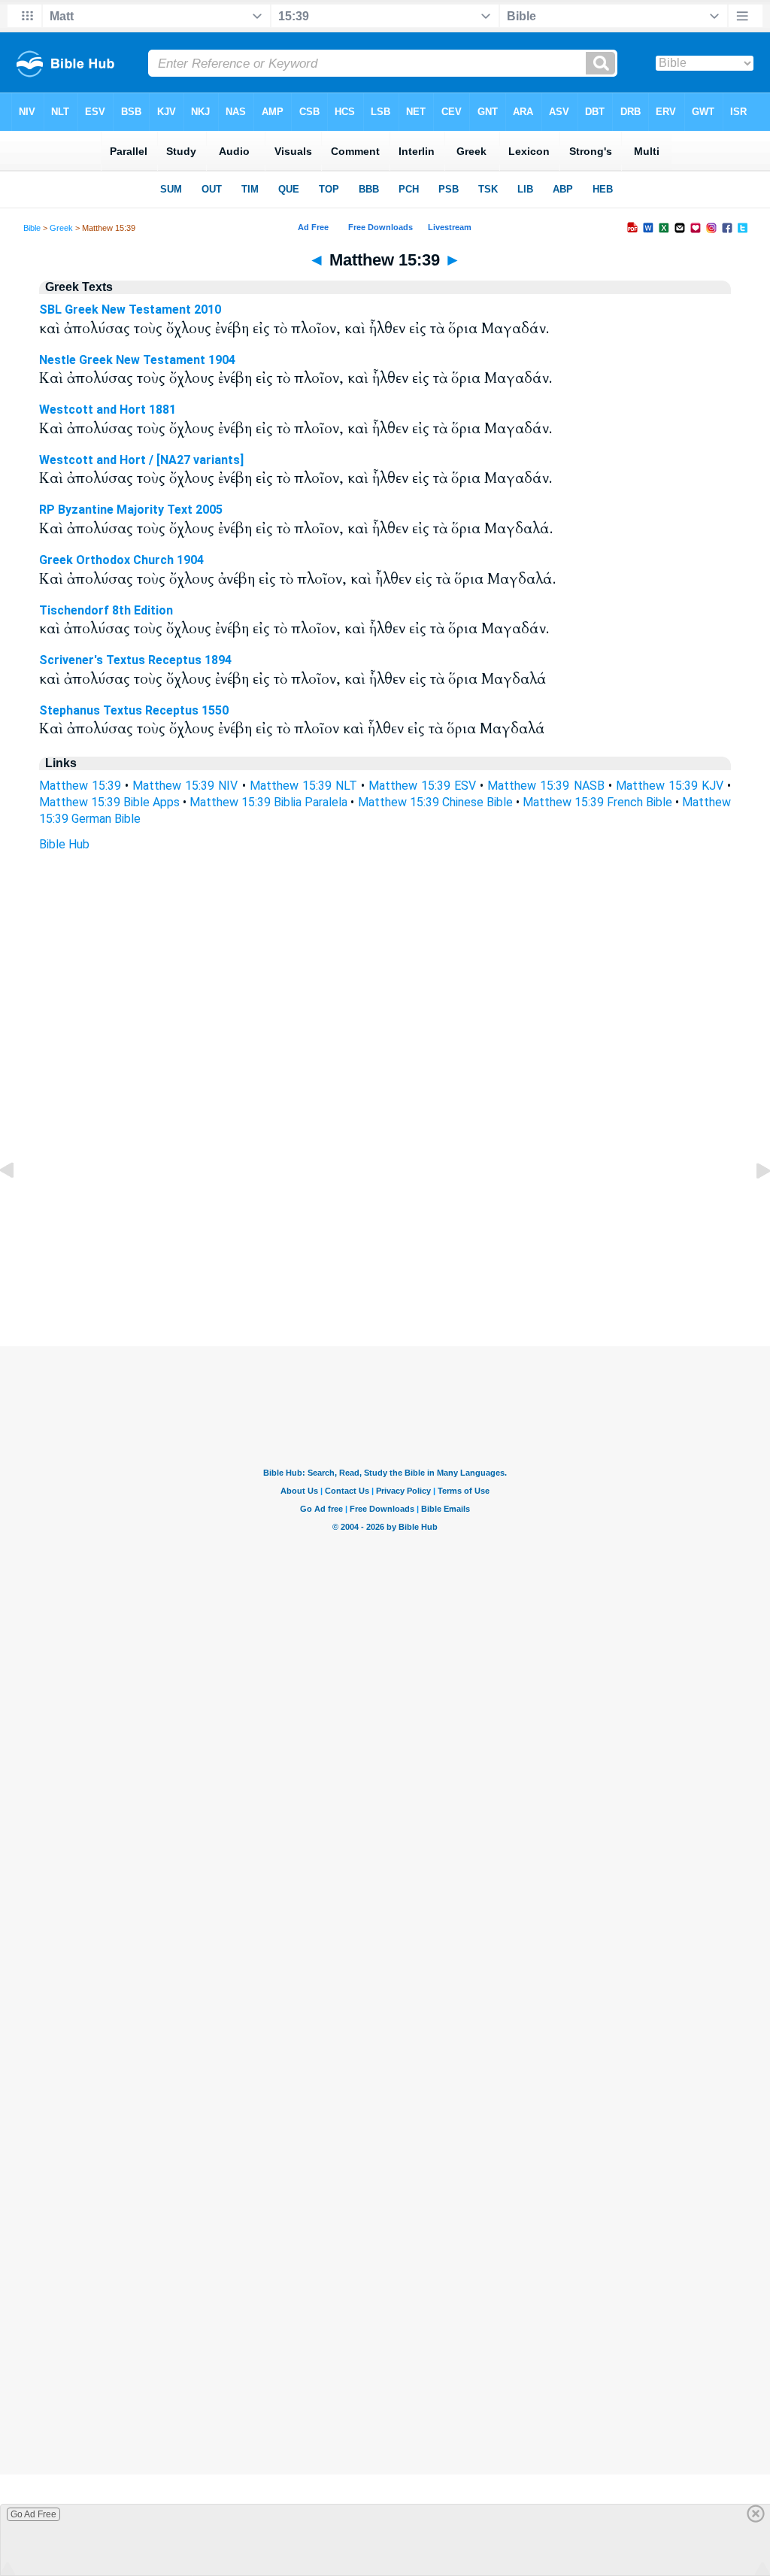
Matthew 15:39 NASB (546, 786)
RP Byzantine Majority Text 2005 (131, 510)
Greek (61, 228)
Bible (32, 228)
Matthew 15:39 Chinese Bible (435, 802)
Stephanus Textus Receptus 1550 (134, 710)
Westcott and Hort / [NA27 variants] (141, 460)
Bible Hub (64, 844)
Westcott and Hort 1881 (108, 410)
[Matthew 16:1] (751, 1205)
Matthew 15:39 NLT (303, 786)
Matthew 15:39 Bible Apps (109, 802)
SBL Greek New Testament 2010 (130, 309)
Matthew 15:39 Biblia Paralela (268, 802)
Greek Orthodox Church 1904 (121, 560)
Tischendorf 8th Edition (106, 610)
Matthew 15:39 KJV (670, 786)
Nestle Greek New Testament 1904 (137, 360)
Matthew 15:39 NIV (185, 786)
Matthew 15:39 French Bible (597, 802)
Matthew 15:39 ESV (422, 786)
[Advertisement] (385, 1255)
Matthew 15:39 (80, 786)
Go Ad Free (33, 2514)
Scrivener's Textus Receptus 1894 (135, 660)
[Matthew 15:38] (19, 1205)
